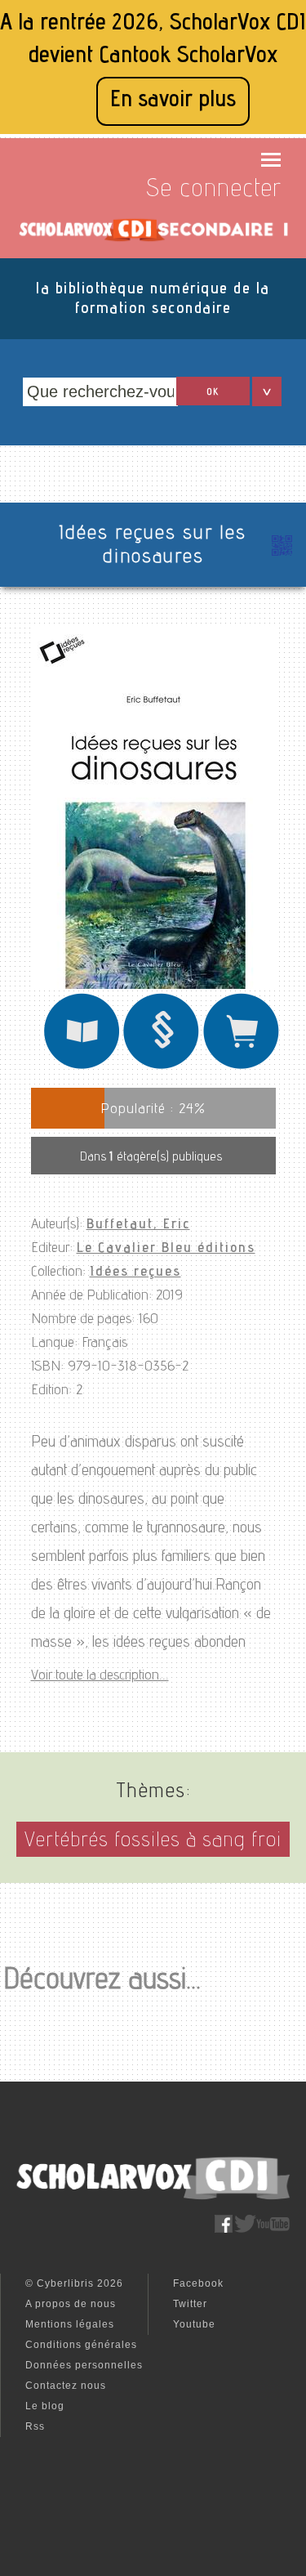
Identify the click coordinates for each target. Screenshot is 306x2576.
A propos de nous (71, 2304)
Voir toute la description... (100, 1676)
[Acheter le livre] (242, 1068)
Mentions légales (70, 2324)
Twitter (190, 2304)
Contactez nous (66, 2386)
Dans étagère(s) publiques (151, 1158)
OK (213, 392)
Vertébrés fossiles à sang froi (153, 1842)
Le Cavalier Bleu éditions (166, 1249)
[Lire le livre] (82, 1068)
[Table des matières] (162, 1068)
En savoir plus (173, 101)
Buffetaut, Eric (138, 1225)
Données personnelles (84, 2365)
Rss (35, 2426)
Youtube (194, 2324)
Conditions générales (81, 2345)
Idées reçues (135, 1272)
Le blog (45, 2406)
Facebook (198, 2283)
